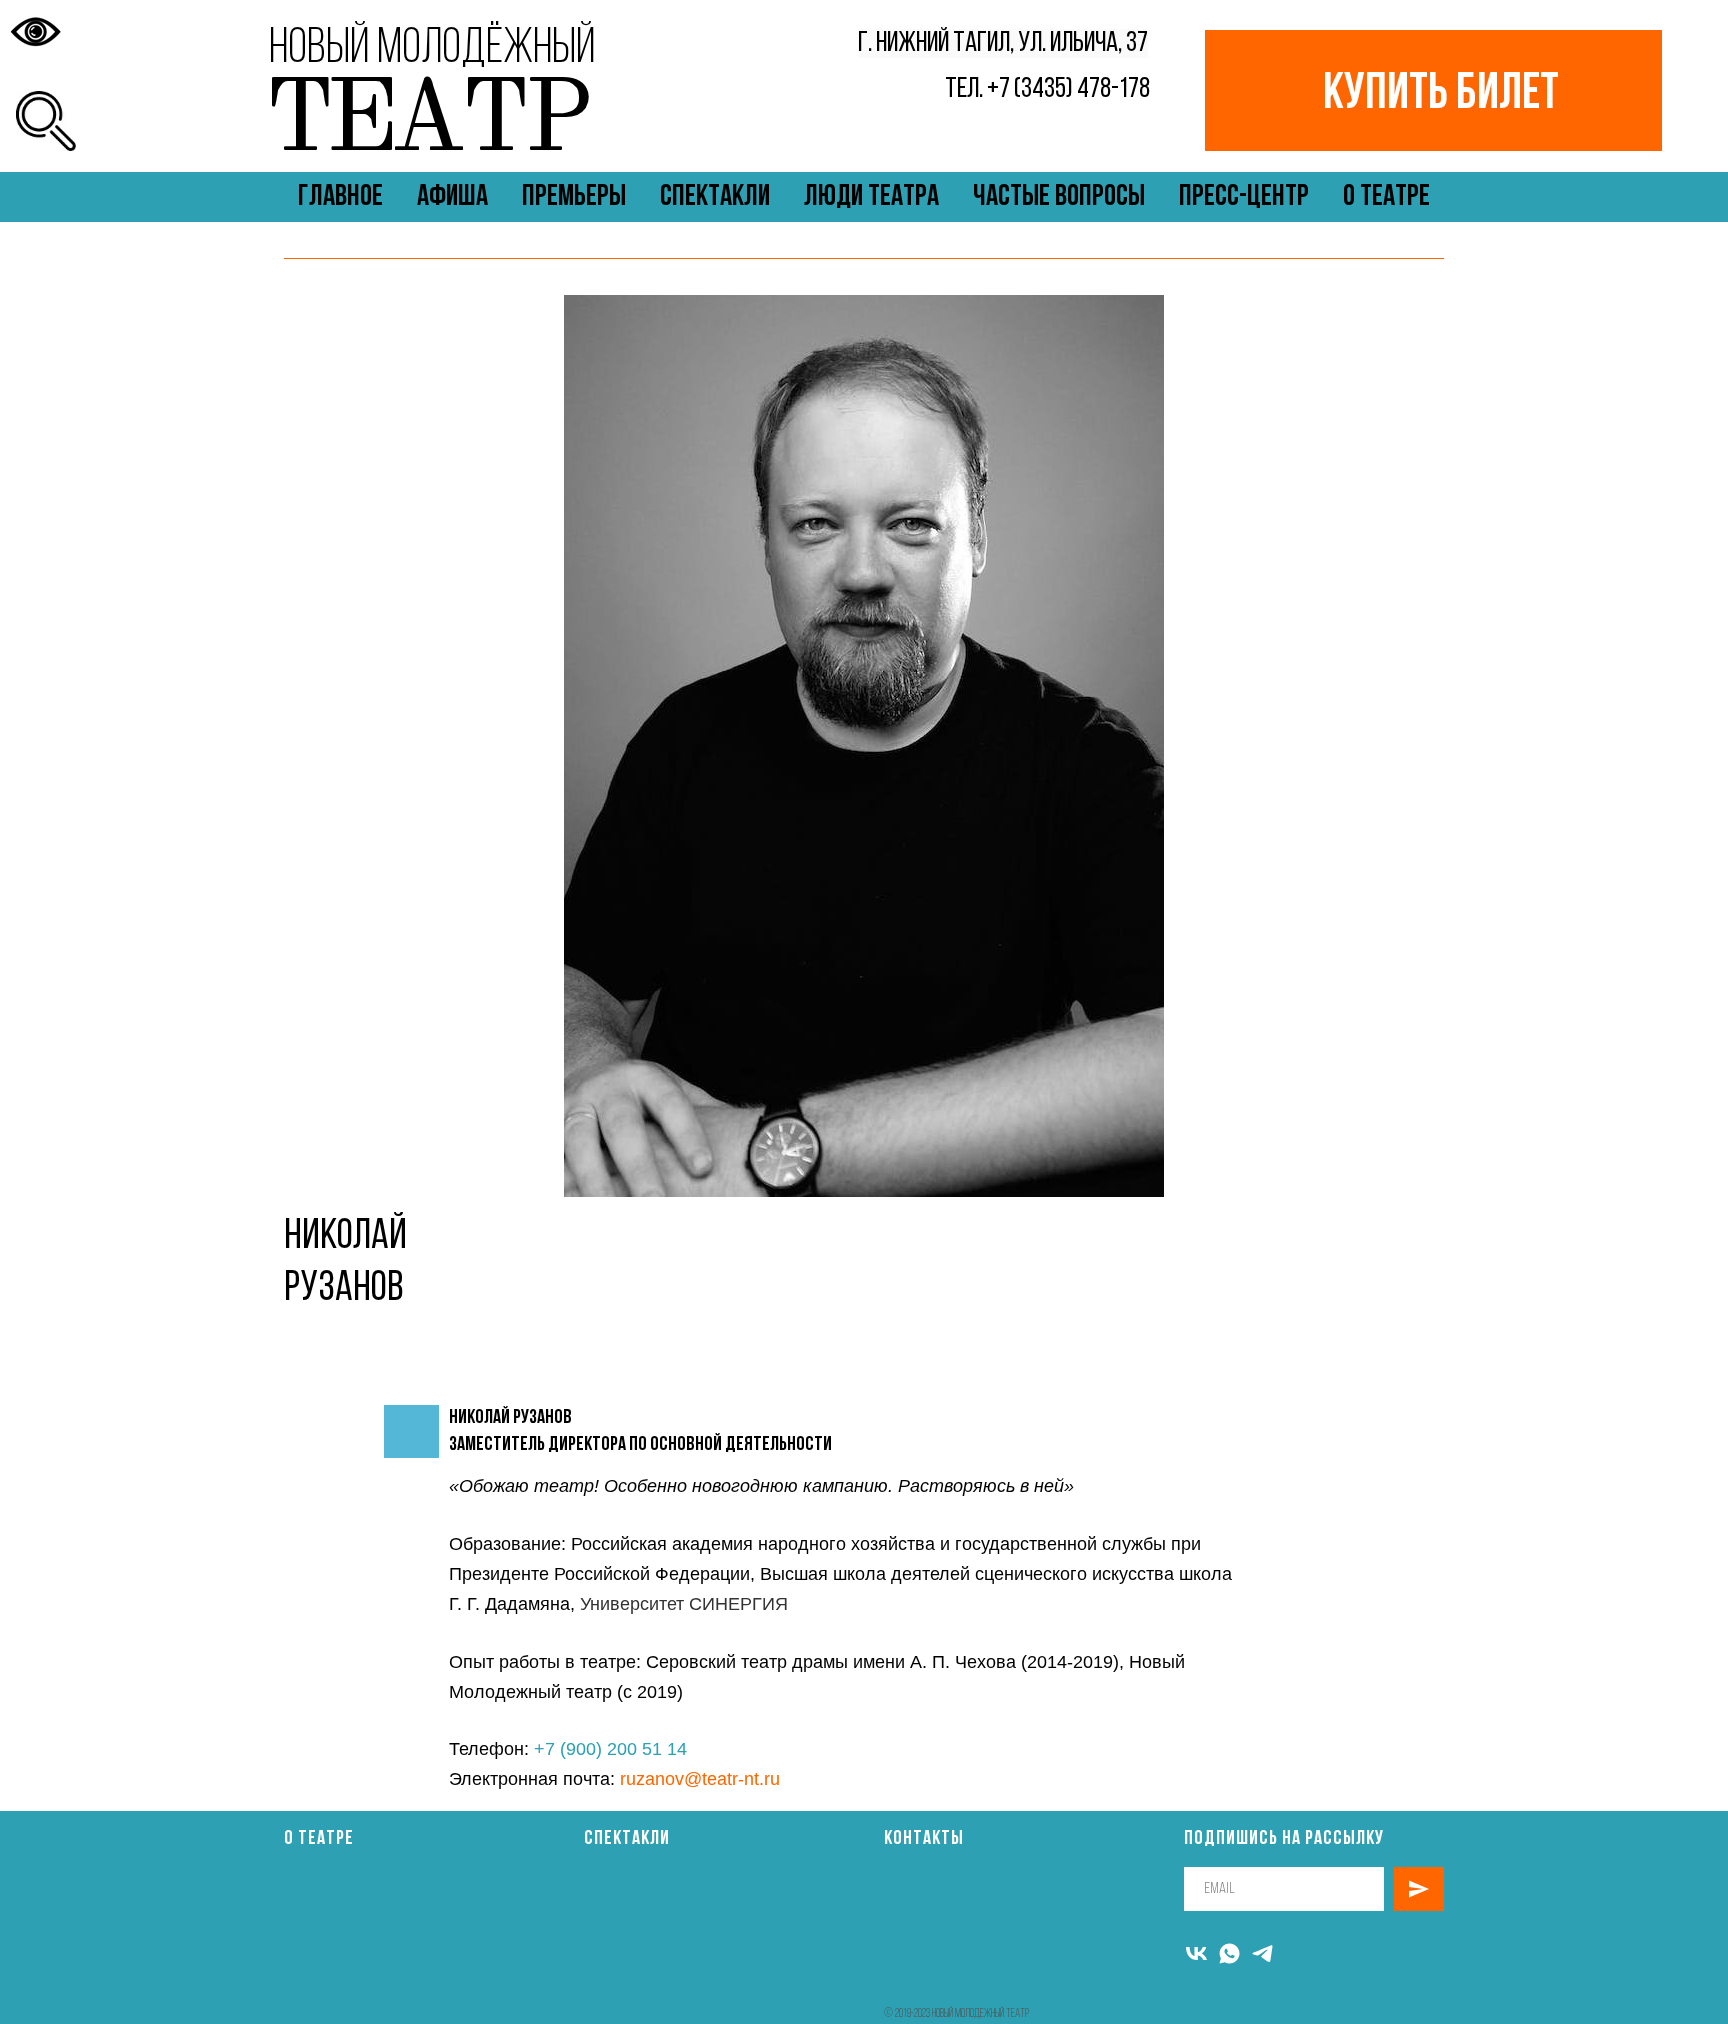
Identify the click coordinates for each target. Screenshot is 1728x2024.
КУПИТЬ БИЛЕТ (1441, 95)
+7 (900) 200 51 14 (610, 1749)
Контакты (924, 1839)
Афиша (452, 197)
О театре (319, 1839)
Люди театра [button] (871, 197)
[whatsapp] (1229, 1953)
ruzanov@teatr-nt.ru (700, 1779)
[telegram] (1262, 1953)
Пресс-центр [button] (1244, 197)
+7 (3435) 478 (1049, 89)
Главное (340, 197)
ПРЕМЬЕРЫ (574, 197)
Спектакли (715, 197)
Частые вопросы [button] (1059, 197)
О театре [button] (1386, 197)
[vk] (1196, 1953)
